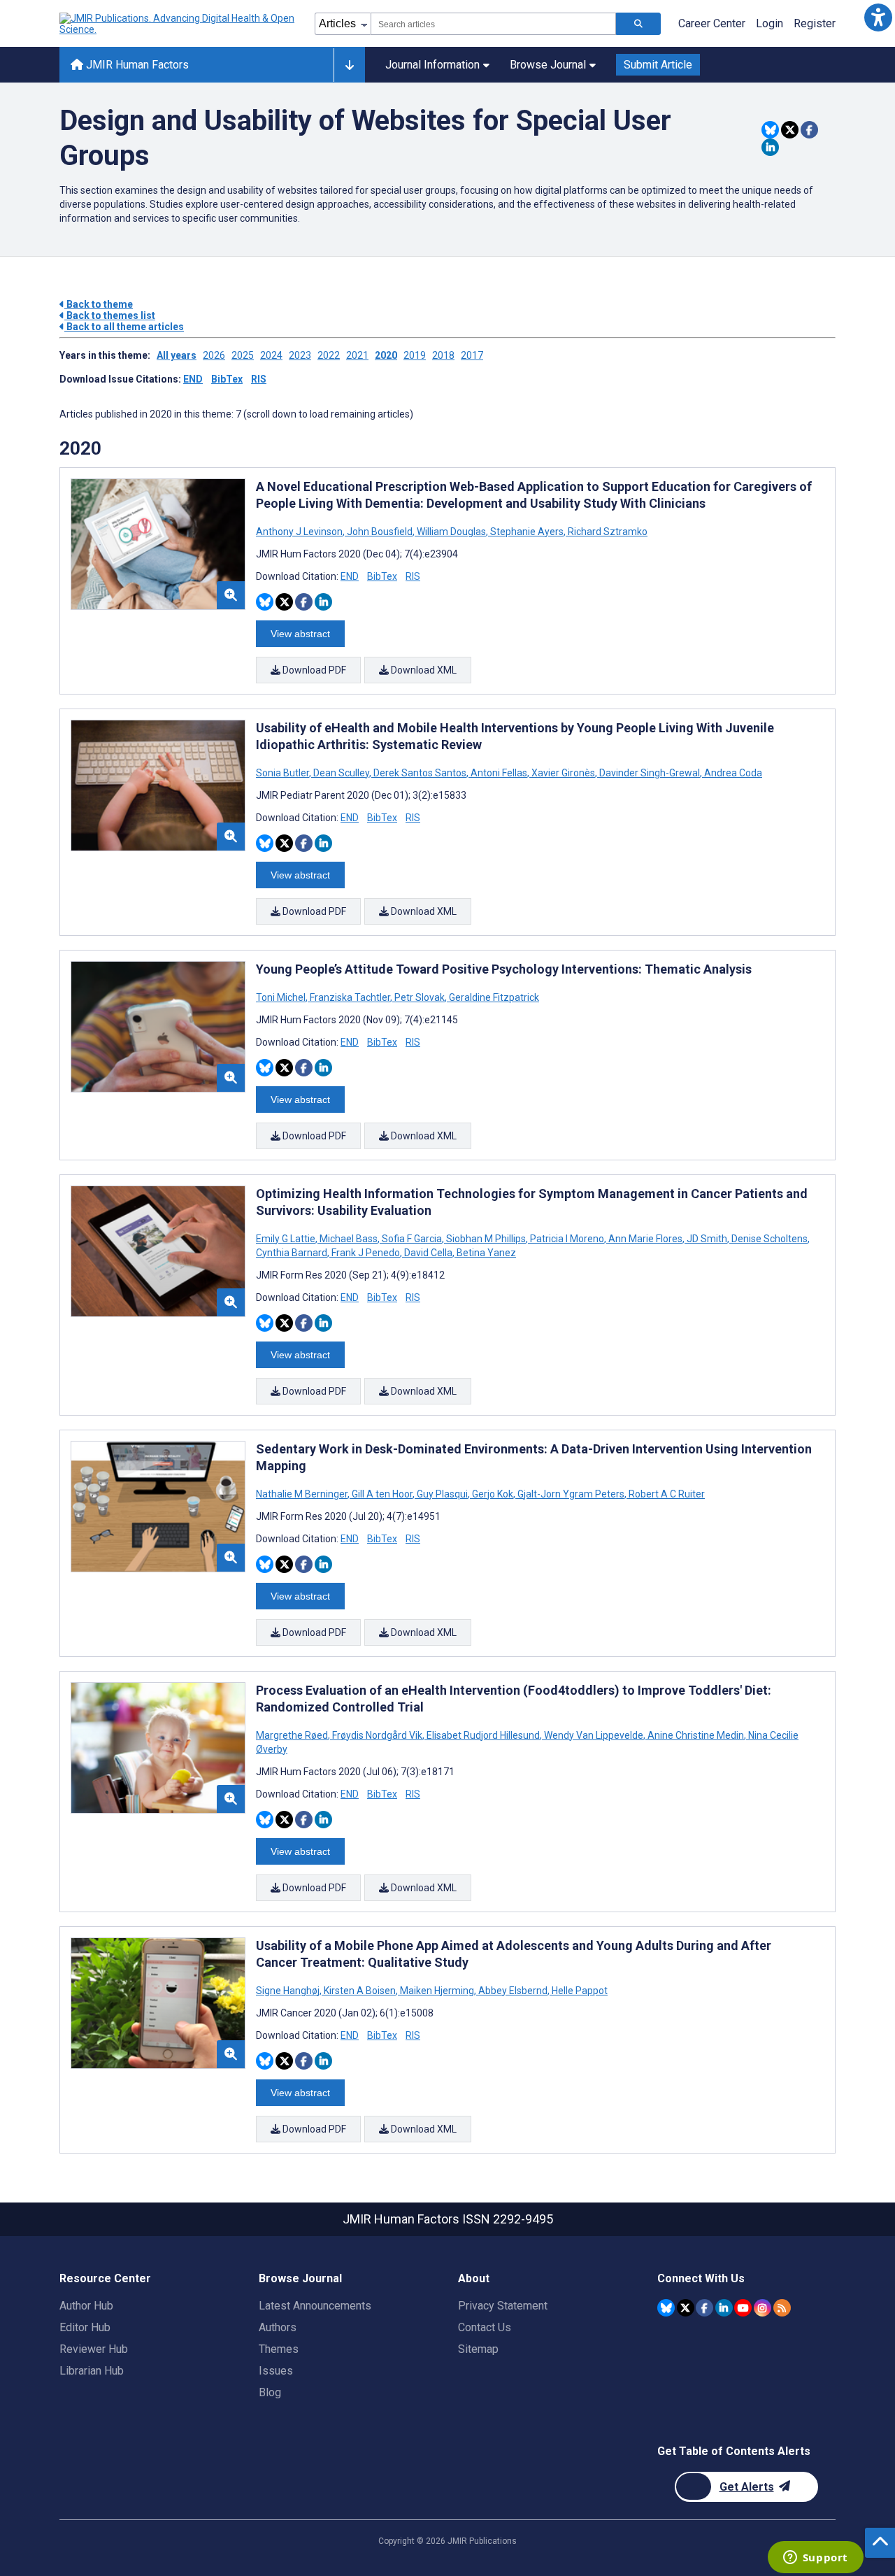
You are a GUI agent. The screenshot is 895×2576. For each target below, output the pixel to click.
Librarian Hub (92, 2371)
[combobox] (493, 24)
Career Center (712, 23)
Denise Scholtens (769, 1239)
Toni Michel (282, 997)
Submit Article (658, 65)
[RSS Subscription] (782, 2308)
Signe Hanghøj (289, 1991)
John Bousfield (380, 532)
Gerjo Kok (493, 1494)
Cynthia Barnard (293, 1253)
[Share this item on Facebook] (809, 130)
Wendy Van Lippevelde (594, 1735)
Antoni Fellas (499, 773)
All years (177, 355)
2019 (415, 355)
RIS (259, 379)
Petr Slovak (420, 997)
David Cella (428, 1253)
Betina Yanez (485, 1253)
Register (815, 23)
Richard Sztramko (607, 532)
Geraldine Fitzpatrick (493, 997)
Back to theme (99, 304)
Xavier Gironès (563, 773)
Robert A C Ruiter (666, 1494)
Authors (278, 2327)
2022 (329, 355)
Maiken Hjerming (437, 1991)
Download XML (423, 670)
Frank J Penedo (366, 1253)
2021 (357, 355)
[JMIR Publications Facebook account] (704, 2308)
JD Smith (707, 1239)
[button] (878, 17)
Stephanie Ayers (527, 532)
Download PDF (313, 670)
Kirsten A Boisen (360, 1991)
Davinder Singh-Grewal (650, 773)
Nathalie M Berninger (303, 1494)
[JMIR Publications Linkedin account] (724, 2308)
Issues (276, 2371)
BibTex (227, 379)
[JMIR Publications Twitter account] (686, 2308)
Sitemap (478, 2349)
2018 (443, 355)
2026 (214, 355)
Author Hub (86, 2306)
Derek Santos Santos (420, 773)
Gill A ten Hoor (382, 1494)
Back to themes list (110, 315)
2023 (300, 355)
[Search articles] (638, 24)
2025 (243, 355)
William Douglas (451, 532)
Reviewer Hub (94, 2349)
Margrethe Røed (293, 1735)
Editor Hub (85, 2327)
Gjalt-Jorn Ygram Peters (571, 1494)
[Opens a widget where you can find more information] (815, 2559)
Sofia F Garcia (412, 1239)
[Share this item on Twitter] (790, 130)
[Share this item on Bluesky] (770, 130)
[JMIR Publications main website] (178, 24)
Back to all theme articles (124, 327)
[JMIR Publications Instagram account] (762, 2308)
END (193, 379)
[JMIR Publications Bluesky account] (666, 2308)
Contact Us (485, 2327)
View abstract (300, 634)
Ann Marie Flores (645, 1239)
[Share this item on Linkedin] (770, 147)
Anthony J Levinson (300, 532)
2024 (271, 355)
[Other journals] (349, 65)
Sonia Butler (284, 773)
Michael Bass (349, 1239)
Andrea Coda (732, 773)
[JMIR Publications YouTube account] (743, 2308)
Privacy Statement (503, 2306)
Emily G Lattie (287, 1239)
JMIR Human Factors (136, 65)
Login (769, 23)
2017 (472, 355)
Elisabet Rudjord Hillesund (483, 1735)
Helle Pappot (579, 1991)
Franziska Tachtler (350, 997)
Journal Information (432, 65)
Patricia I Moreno (567, 1239)
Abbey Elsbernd (513, 1991)
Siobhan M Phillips (486, 1239)
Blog (270, 2392)
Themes (279, 2349)
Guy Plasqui (442, 1494)
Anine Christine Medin (696, 1735)
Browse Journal (548, 65)
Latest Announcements (315, 2306)
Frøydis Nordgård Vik (377, 1735)
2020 (386, 355)
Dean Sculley (341, 773)
